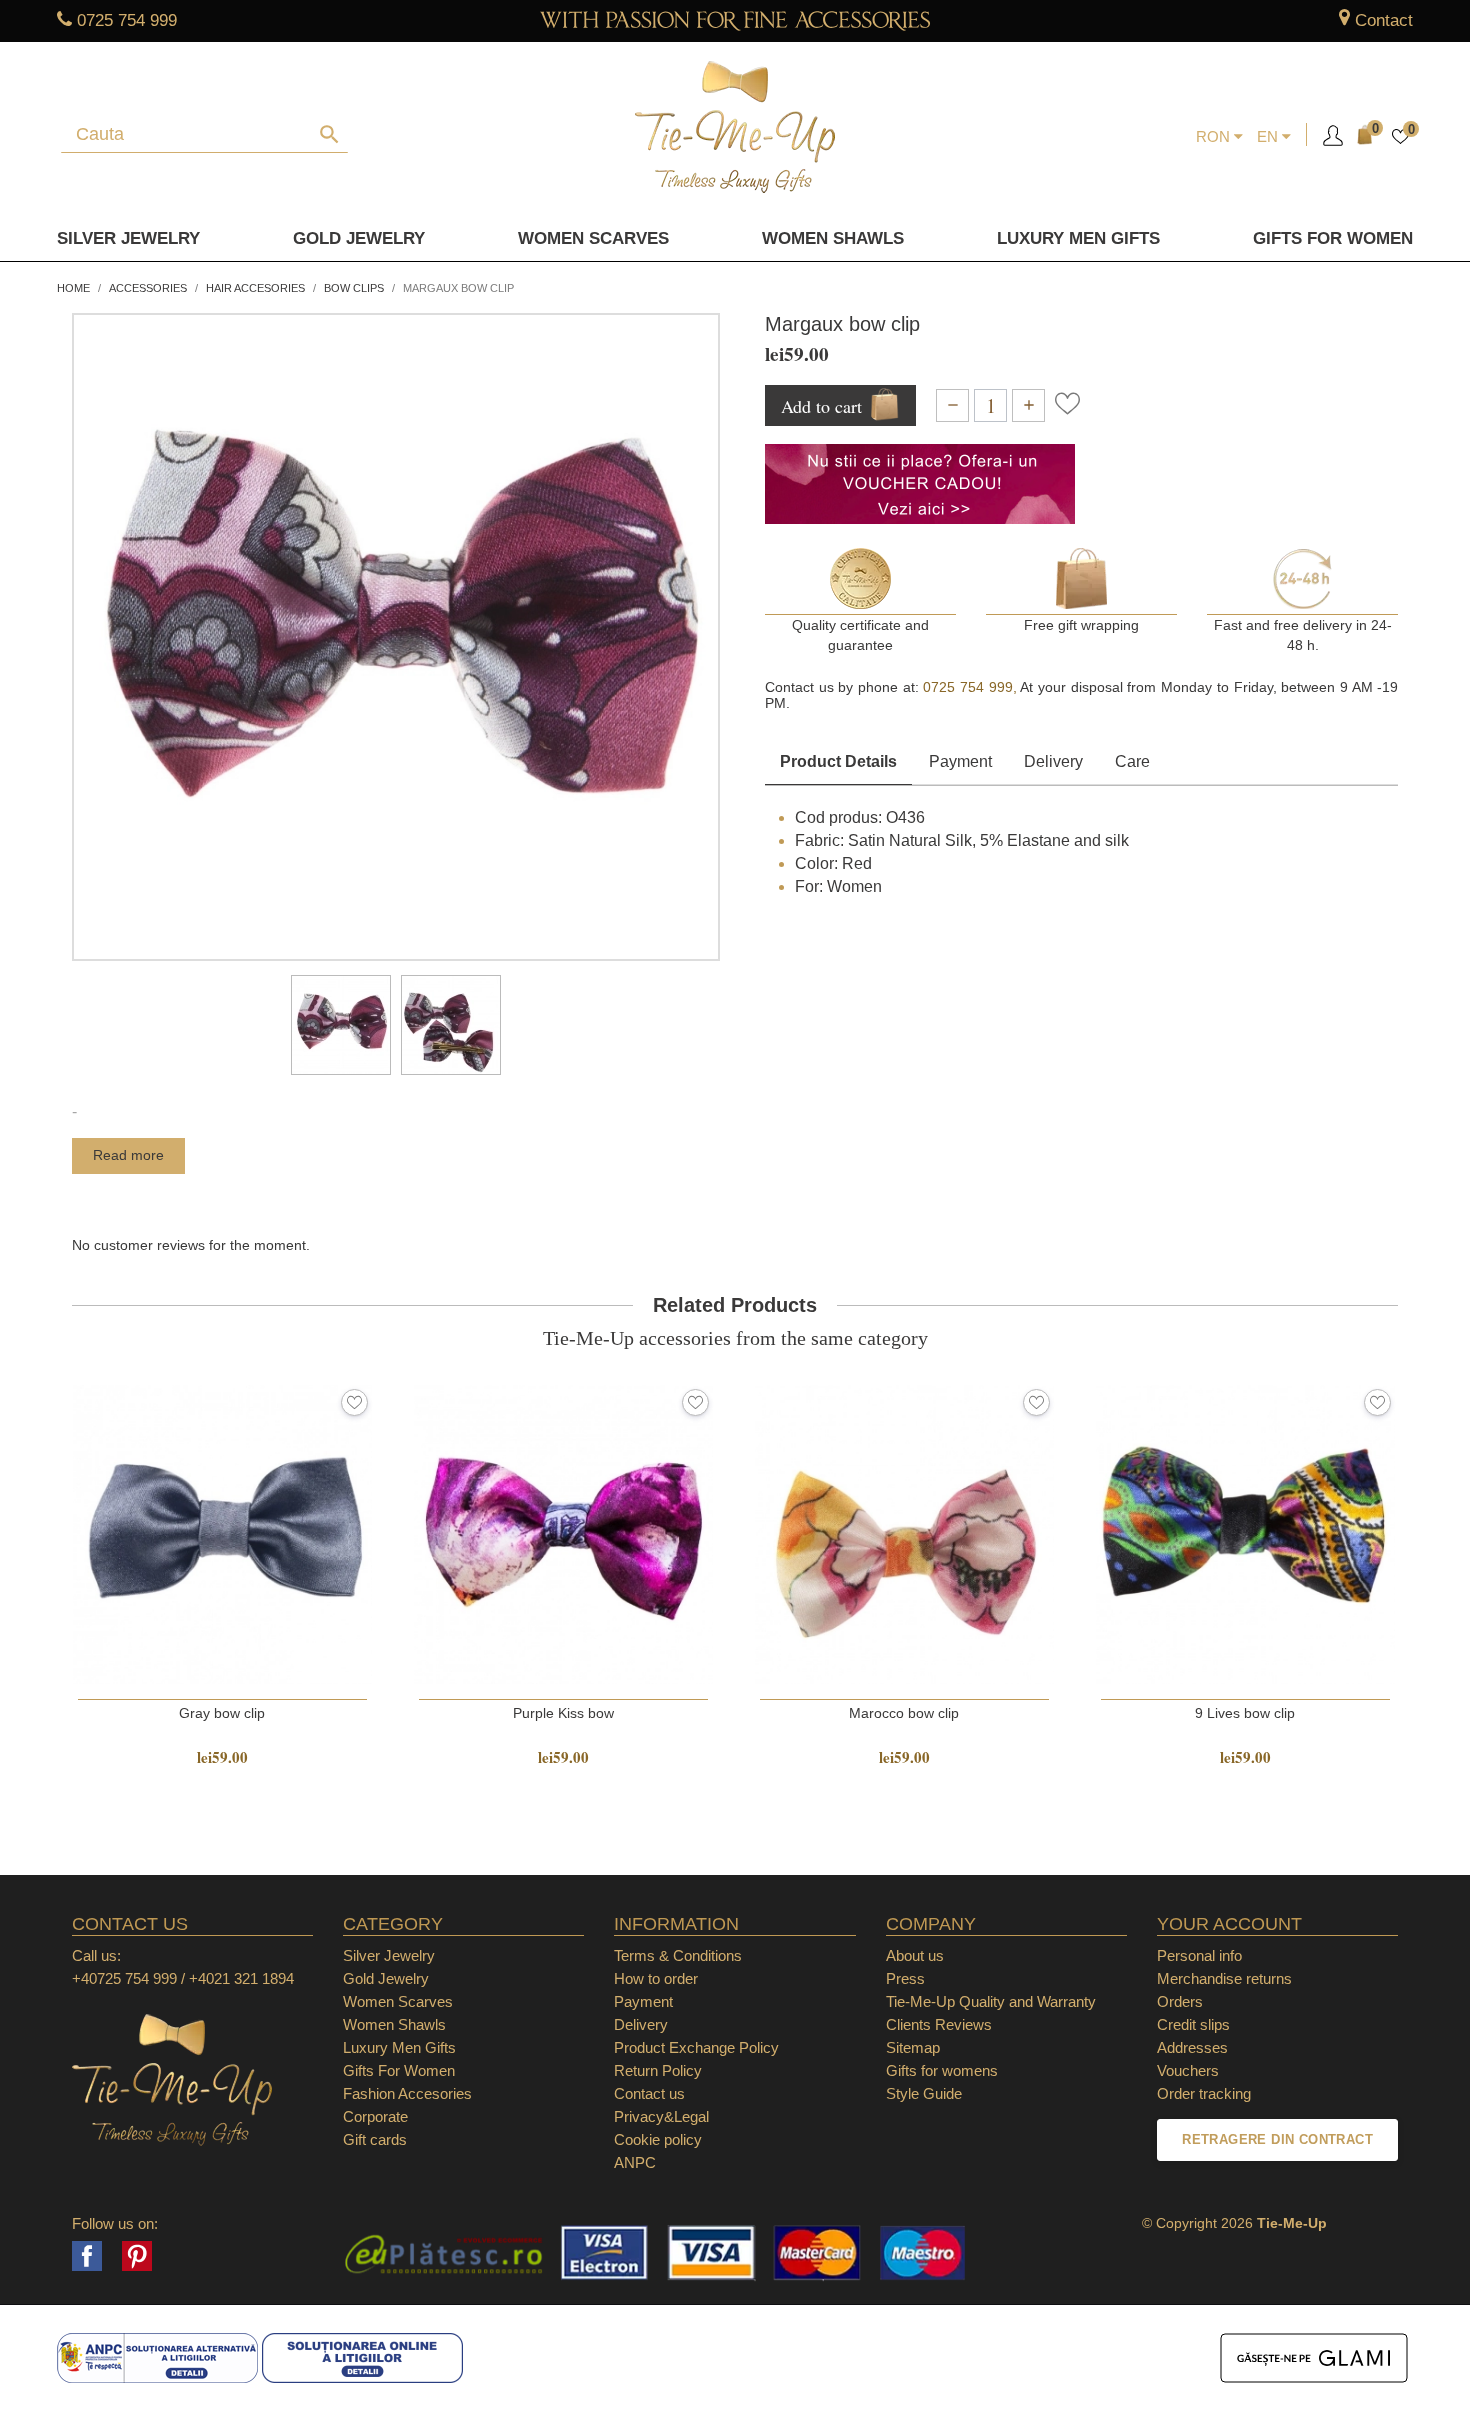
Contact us (649, 2093)
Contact (1384, 20)
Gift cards (375, 2139)
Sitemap (913, 2047)
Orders (1180, 2001)
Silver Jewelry (128, 238)
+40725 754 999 (124, 1978)
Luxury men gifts (1078, 238)
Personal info (1199, 1955)
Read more (128, 1155)
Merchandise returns (1224, 1978)
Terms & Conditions (678, 1955)
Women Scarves (593, 238)
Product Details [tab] (838, 761)
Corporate (375, 2116)
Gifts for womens (942, 2070)
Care (1132, 761)
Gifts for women (1333, 238)
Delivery (1053, 761)
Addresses (1192, 2047)
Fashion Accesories (407, 2093)
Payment (960, 761)
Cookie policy (658, 2139)
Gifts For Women (399, 2070)
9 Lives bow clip (1245, 1713)
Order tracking (1204, 2093)
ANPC (635, 2162)
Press (905, 1978)
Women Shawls (833, 238)
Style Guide (924, 2093)
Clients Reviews (939, 2024)
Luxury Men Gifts (399, 2047)
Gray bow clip (222, 1713)
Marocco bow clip (904, 1713)
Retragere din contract (1277, 2139)
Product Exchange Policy (696, 2047)
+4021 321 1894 (241, 1978)
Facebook (87, 2256)
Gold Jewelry (359, 238)
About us (915, 1955)
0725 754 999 (127, 20)
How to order (656, 1978)
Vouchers (1188, 2070)
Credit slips (1193, 2024)
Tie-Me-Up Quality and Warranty (991, 2001)
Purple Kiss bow (563, 1713)
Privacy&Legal (661, 2116)
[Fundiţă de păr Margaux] (341, 1025)
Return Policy (658, 2070)
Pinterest (137, 2256)
